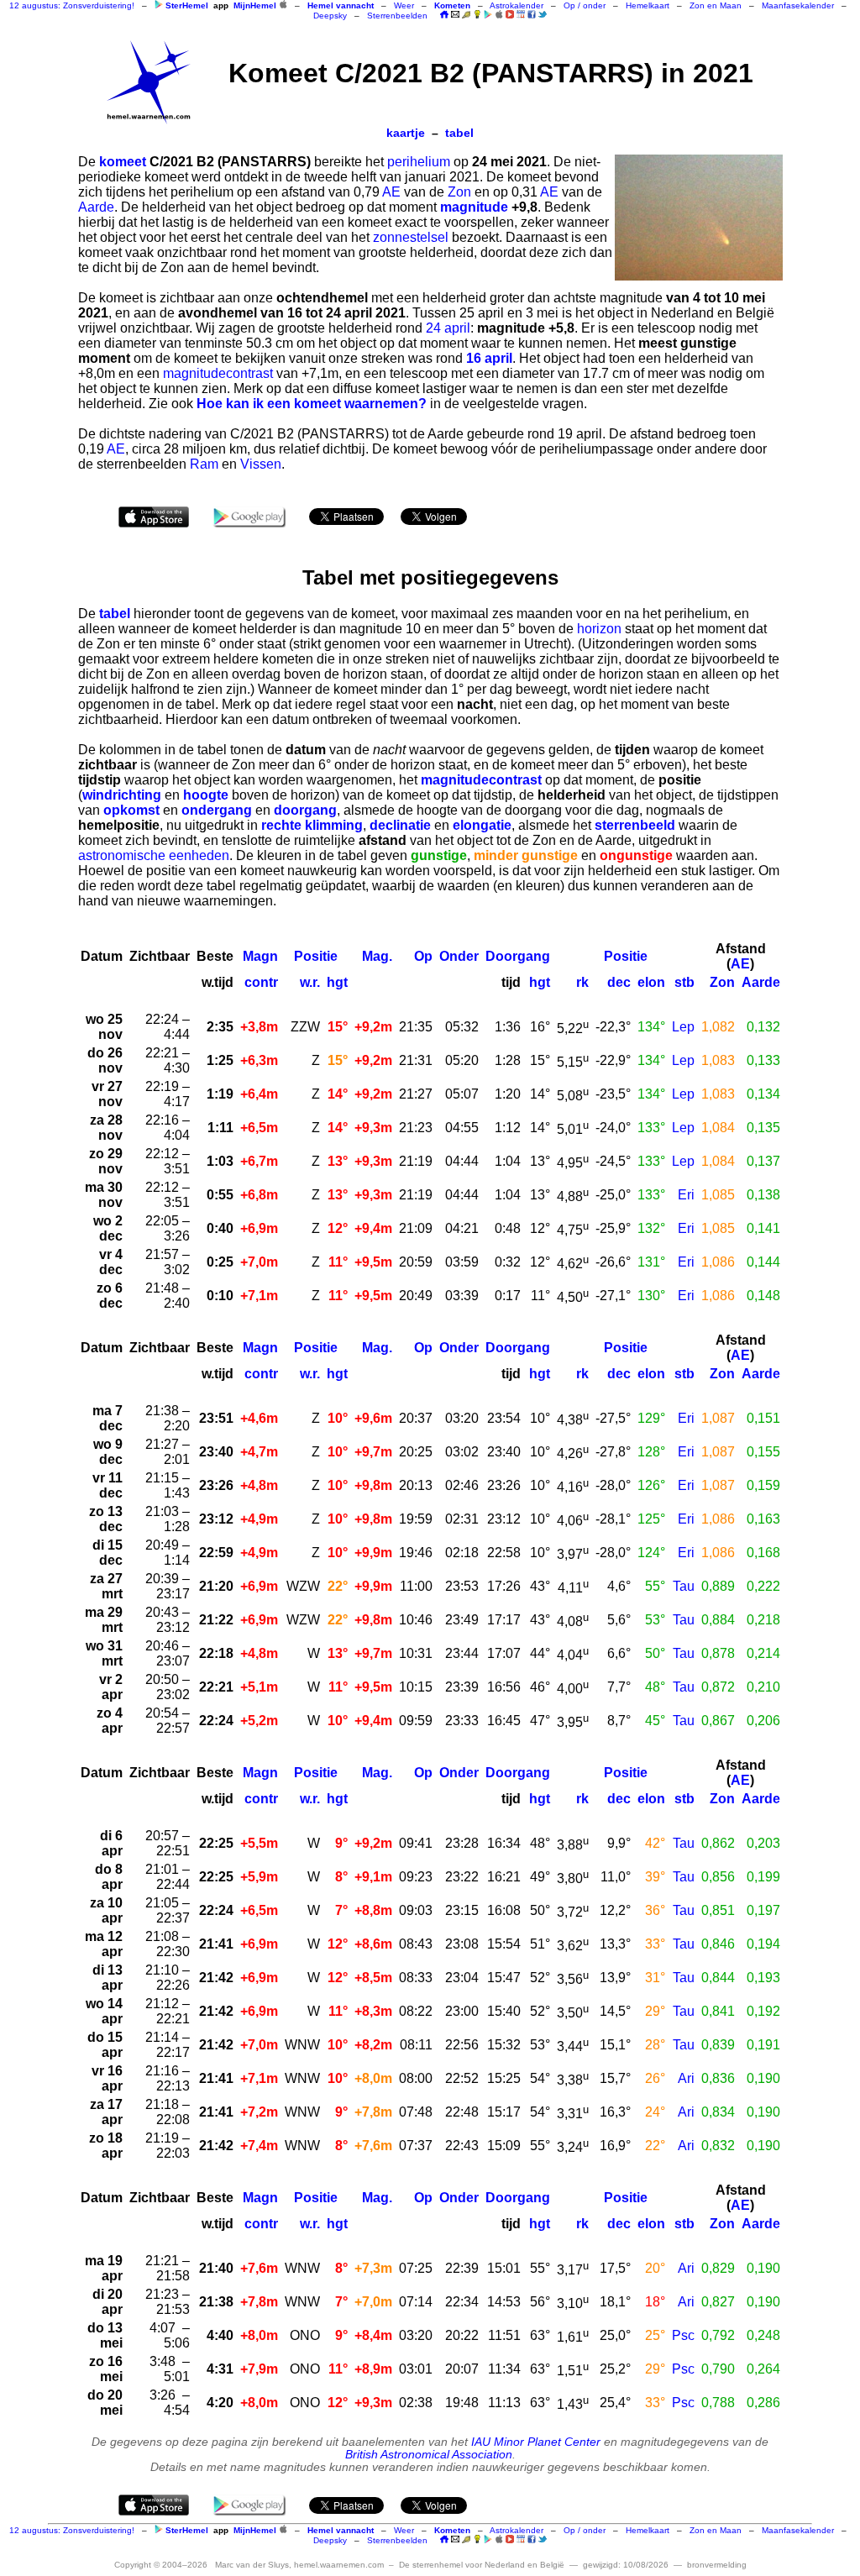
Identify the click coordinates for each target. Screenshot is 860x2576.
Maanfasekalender (798, 5)
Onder (459, 956)
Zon (459, 192)
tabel (459, 133)
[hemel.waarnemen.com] (149, 82)
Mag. (377, 956)
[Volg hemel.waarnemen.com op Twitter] (543, 14)
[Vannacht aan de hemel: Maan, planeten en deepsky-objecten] (466, 16)
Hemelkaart (648, 5)
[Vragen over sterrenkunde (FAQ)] (477, 16)
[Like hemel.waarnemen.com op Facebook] (532, 14)
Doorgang (518, 956)
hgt (337, 982)
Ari (686, 2078)
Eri (686, 1195)
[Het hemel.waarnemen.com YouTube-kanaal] (510, 14)
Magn (260, 956)
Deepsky (330, 16)
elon (651, 982)
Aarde (96, 207)
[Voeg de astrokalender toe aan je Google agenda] (521, 14)
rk (582, 982)
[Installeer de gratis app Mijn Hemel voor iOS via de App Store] (283, 4)
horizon (599, 629)
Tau (684, 1586)
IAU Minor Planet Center (536, 2442)
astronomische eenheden (154, 855)
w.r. (310, 982)
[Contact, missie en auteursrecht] (455, 16)
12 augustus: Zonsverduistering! (72, 5)
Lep (683, 1027)
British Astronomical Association (429, 2455)
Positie (316, 956)
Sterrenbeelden (397, 16)
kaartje (406, 133)
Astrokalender (517, 5)
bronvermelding (717, 2565)
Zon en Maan (716, 5)
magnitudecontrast (218, 373)
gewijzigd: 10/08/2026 (626, 2565)
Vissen (261, 464)
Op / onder (585, 5)
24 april (448, 328)
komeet (123, 162)
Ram (204, 464)
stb (684, 982)
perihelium (419, 162)
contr (261, 982)
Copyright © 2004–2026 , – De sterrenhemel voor (339, 2565)
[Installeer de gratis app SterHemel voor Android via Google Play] (159, 4)
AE (391, 192)
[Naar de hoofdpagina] (444, 16)
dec (619, 982)
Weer (404, 5)
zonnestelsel (411, 237)
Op (423, 956)
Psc (683, 2335)
